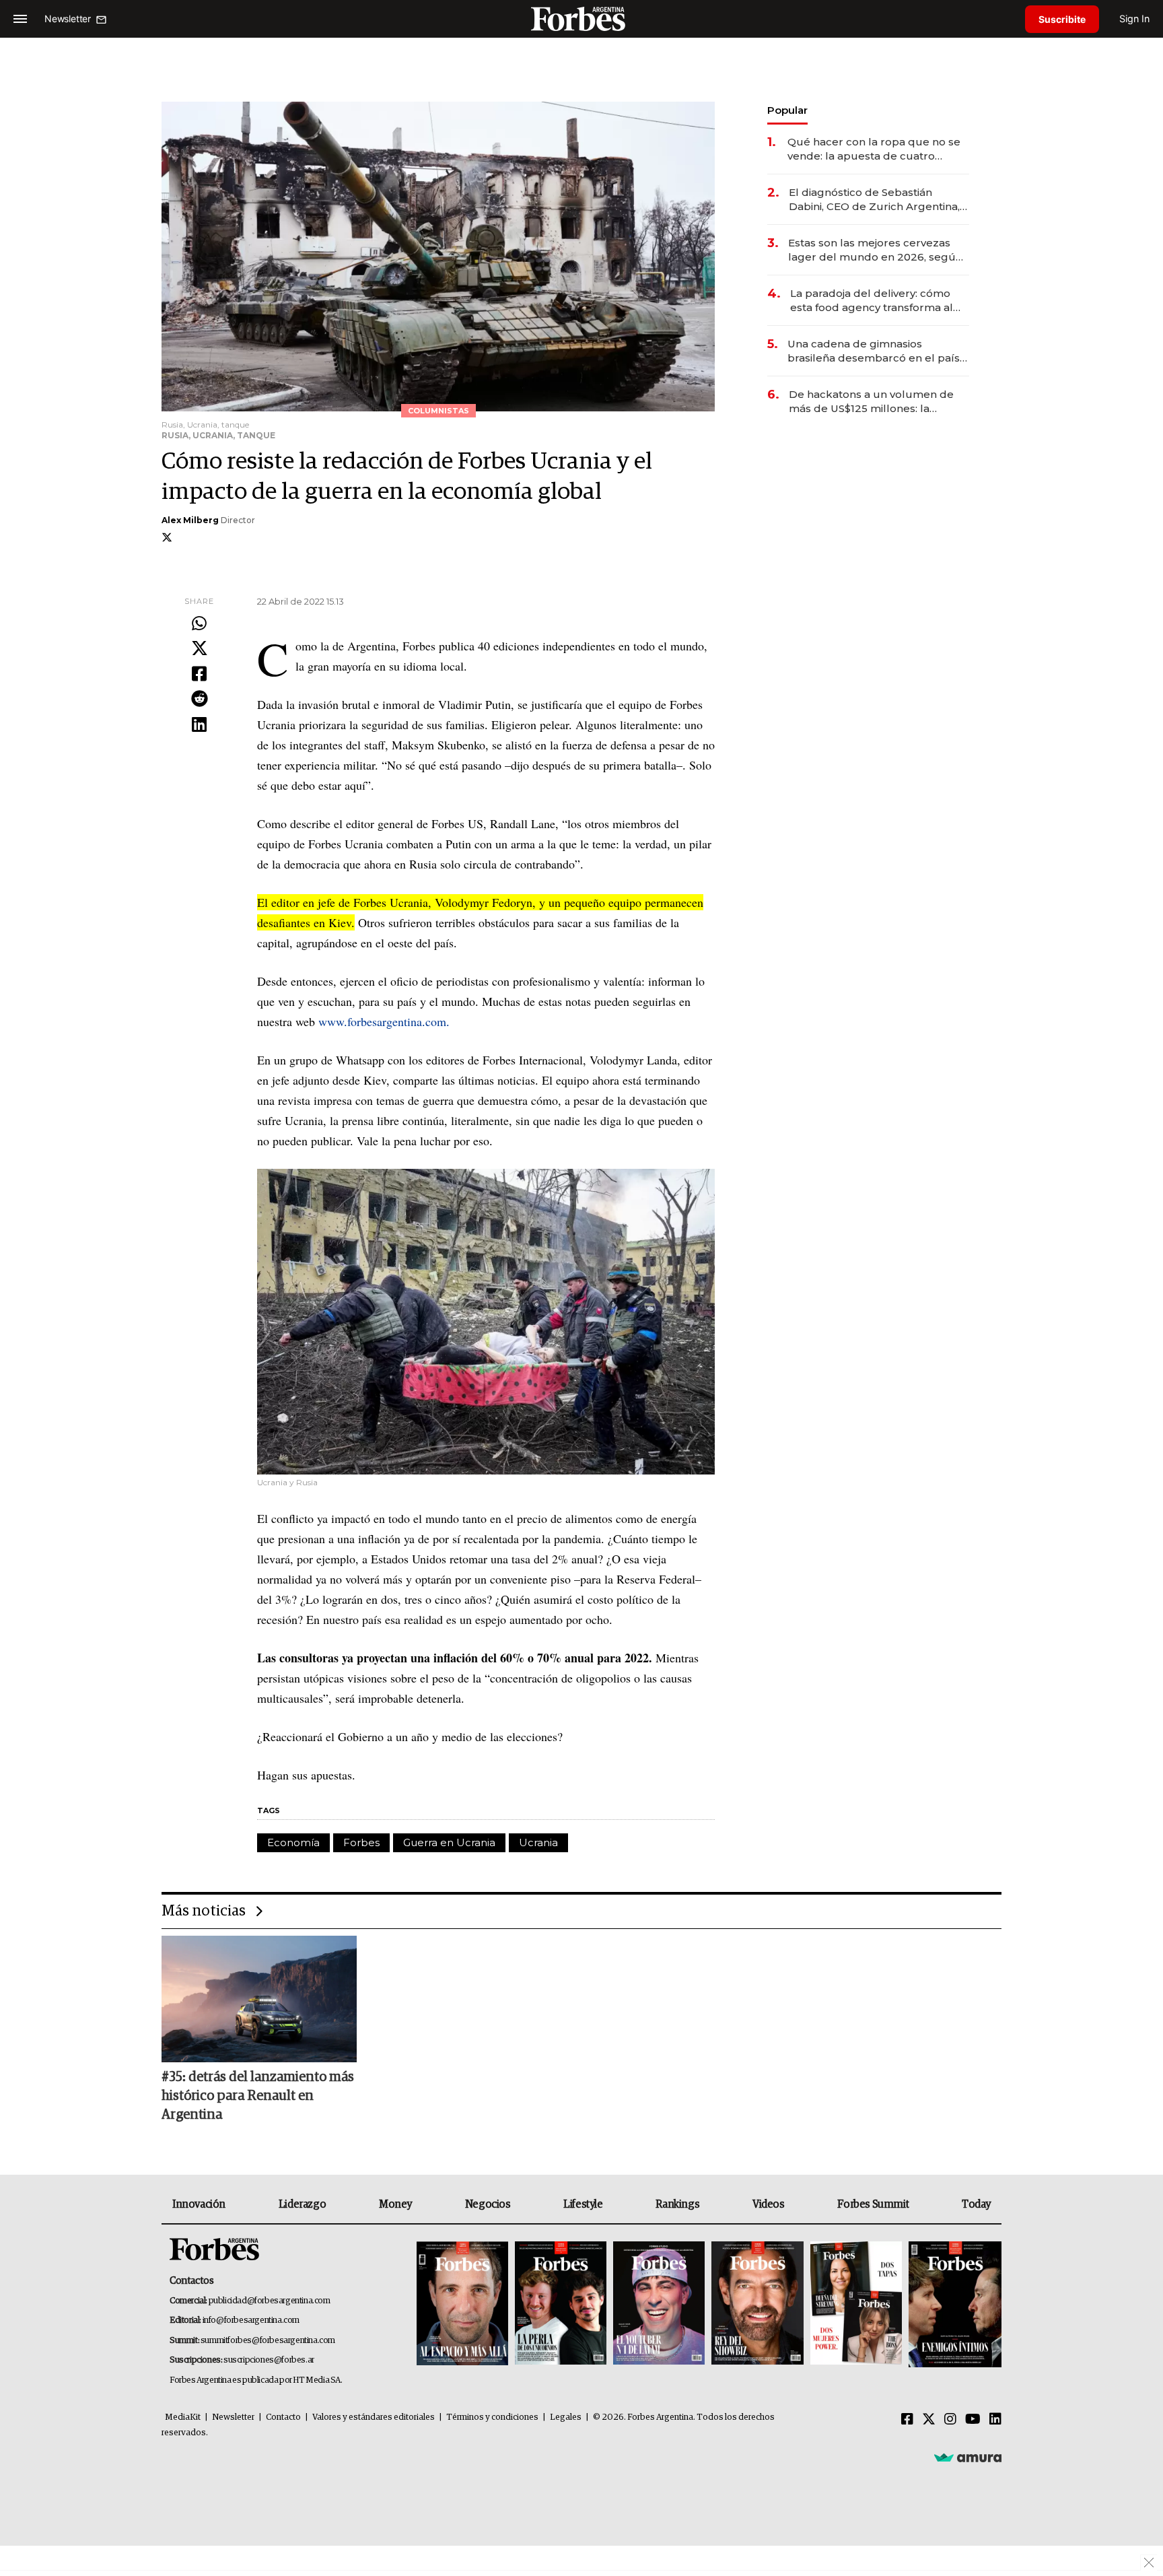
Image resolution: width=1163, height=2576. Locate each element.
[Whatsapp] (199, 624)
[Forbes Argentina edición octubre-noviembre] (856, 2304)
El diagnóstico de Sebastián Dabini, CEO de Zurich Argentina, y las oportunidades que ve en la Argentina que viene (878, 200)
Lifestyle (583, 2204)
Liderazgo (302, 2204)
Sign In (1134, 19)
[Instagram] (950, 2420)
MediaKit (183, 2417)
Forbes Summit (873, 2204)
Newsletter (233, 2417)
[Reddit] (199, 700)
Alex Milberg (190, 520)
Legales (566, 2417)
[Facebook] (199, 675)
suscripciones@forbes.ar (269, 2360)
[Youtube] (973, 2420)
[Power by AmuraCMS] (968, 2457)
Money (395, 2204)
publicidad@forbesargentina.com (270, 2301)
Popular (787, 110)
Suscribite (1062, 19)
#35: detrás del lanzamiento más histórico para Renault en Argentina (258, 2096)
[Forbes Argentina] (581, 19)
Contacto (283, 2417)
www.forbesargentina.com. (384, 1021)
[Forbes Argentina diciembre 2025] (757, 2304)
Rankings (677, 2204)
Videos (769, 2204)
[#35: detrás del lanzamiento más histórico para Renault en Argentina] (259, 1999)
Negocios (488, 2204)
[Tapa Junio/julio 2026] (462, 2304)
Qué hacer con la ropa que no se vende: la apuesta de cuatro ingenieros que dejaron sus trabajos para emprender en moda (874, 149)
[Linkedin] (199, 725)
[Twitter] (199, 649)
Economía (293, 1842)
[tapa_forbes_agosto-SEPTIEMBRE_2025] (953, 2304)
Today (976, 2204)
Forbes (361, 1842)
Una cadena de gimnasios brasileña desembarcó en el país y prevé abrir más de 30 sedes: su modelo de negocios (878, 351)
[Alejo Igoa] (659, 2304)
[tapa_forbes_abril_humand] (561, 2304)
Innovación (199, 2204)
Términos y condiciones (492, 2417)
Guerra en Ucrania (449, 1842)
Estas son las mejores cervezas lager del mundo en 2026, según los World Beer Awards (875, 250)
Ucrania (538, 1842)
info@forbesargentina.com (251, 2320)
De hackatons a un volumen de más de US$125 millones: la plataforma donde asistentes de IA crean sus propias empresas (873, 402)
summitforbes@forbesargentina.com (268, 2341)
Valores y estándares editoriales (374, 2417)
